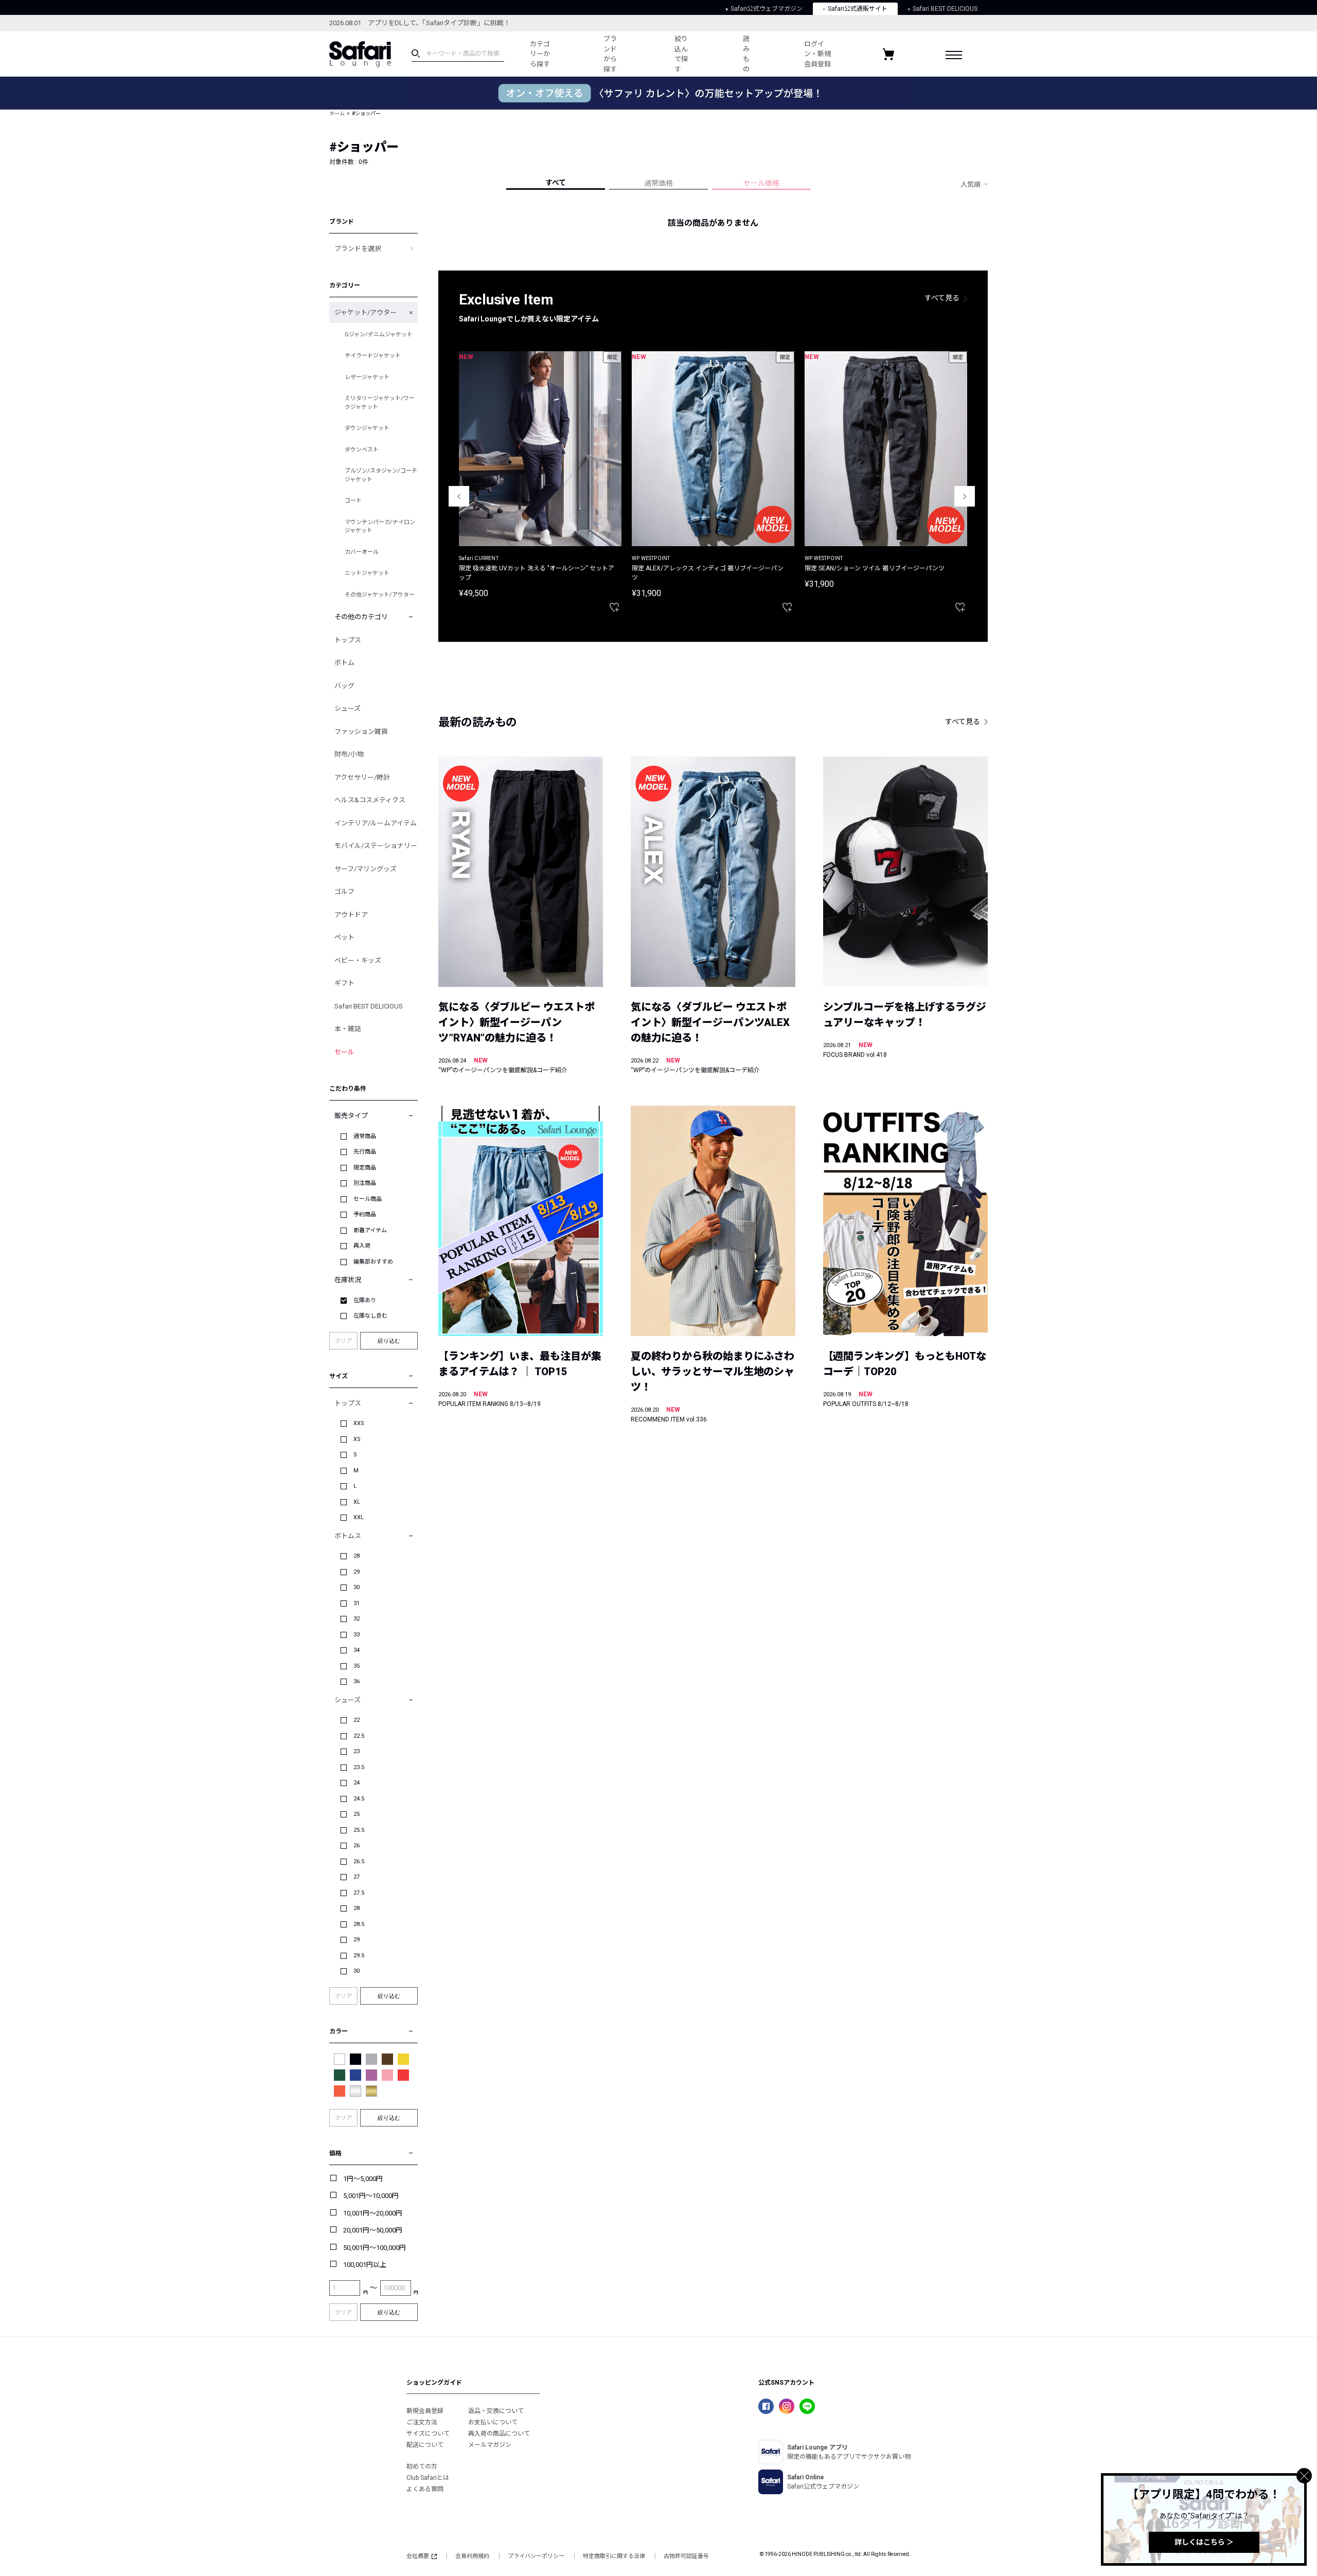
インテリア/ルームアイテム (376, 823)
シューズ (348, 708)
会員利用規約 (472, 2556)
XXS (359, 1423)
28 (357, 1556)
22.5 (359, 1736)
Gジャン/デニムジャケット (379, 335)
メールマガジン (490, 2445)
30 (357, 1587)
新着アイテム (370, 1230)
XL (357, 1502)
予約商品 (365, 1214)
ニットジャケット (367, 573)
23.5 (359, 1767)
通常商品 (365, 1136)
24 (357, 1783)
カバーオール (362, 552)
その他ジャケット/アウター (380, 595)
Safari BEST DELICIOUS (945, 9)
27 (357, 1877)
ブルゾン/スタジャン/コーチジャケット (381, 475)
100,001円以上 (365, 2265)
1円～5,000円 (363, 2179)
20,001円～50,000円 (373, 2230)
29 (357, 1572)
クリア (343, 1341)
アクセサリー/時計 (362, 777)
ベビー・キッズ (358, 960)
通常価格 (658, 183)
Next (965, 496)
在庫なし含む (370, 1316)
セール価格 (761, 183)
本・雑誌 (348, 1029)
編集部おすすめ (373, 1262)
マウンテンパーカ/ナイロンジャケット (380, 527)
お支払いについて (493, 2422)
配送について (425, 2445)
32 (357, 1619)
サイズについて (428, 2434)
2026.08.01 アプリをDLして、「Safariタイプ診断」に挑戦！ (420, 23)
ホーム (337, 113)
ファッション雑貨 (361, 732)
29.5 (359, 1956)
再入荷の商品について (499, 2434)
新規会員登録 (425, 2411)
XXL (359, 1517)
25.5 (359, 1830)
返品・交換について (496, 2411)
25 (357, 1814)
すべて (556, 183)
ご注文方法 (422, 2422)
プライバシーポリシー (536, 2556)
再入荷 (362, 1246)
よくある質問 (425, 2489)
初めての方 (422, 2466)
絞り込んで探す (681, 54)
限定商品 (365, 1168)
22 (357, 1720)
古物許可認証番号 (686, 2556)
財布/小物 (349, 754)
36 (357, 1681)
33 (357, 1635)
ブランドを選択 (358, 249)
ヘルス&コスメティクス (370, 800)
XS (357, 1439)
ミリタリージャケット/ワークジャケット (380, 403)
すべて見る (942, 298)
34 (357, 1650)
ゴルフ (344, 891)
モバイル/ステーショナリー (376, 846)
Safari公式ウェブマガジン (767, 9)
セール (344, 1052)
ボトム (344, 663)
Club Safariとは (428, 2478)
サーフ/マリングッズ (366, 869)
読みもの (746, 54)
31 (357, 1603)
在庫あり (365, 1300)
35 (357, 1666)
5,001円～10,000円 (371, 2196)
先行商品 (365, 1152)
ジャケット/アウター (366, 312)
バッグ (344, 686)
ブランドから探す (610, 54)
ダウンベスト (362, 450)
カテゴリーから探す (540, 54)
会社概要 (418, 2556)
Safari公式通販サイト (858, 9)
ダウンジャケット (367, 428)
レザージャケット (367, 377)
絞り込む (389, 1341)
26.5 (359, 1861)
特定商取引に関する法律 (614, 2556)
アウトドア (351, 915)
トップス (348, 640)
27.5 (359, 1893)
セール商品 (368, 1199)
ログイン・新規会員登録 (817, 54)
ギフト (344, 983)
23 (357, 1751)
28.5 (359, 1924)
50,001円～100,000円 (375, 2248)
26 (357, 1845)
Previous (459, 496)
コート (353, 501)
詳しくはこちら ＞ (1204, 2542)
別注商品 (365, 1183)
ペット (344, 937)
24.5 (359, 1799)
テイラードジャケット (373, 356)
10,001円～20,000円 (373, 2213)
